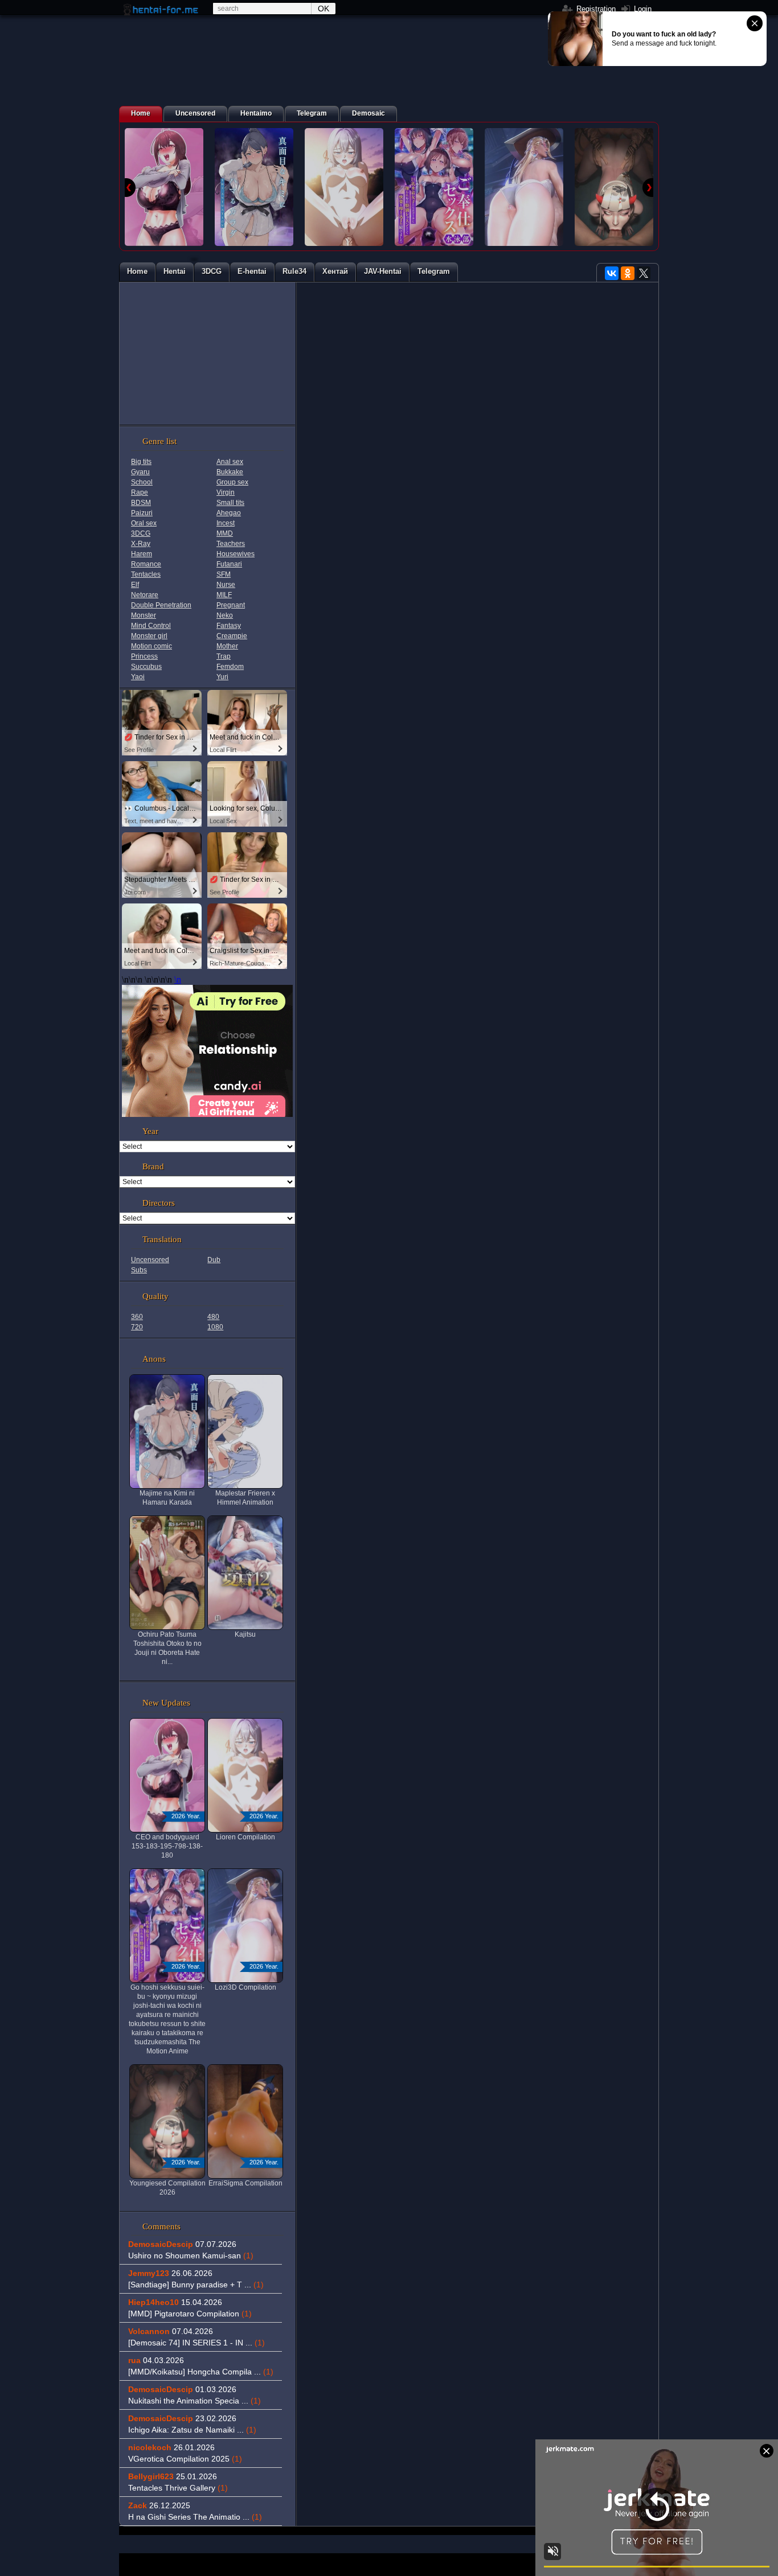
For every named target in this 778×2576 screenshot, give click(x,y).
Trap (224, 656)
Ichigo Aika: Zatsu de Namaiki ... (192, 2430)
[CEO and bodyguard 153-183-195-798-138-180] (164, 187)
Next (648, 188)
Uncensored (150, 1260)
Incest (226, 523)
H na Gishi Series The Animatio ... (195, 2517)
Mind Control (151, 626)
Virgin (226, 492)
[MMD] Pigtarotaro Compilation (190, 2314)
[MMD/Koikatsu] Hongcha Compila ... (201, 2372)
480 (213, 1317)
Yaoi (138, 677)
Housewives (236, 554)
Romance (146, 564)
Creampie (232, 636)
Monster (144, 615)
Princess (144, 656)
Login (642, 9)
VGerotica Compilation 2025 (185, 2459)
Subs (139, 1270)
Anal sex (230, 462)
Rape (140, 492)
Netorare (145, 595)
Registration (595, 9)
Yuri (222, 677)
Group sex (232, 482)
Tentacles (146, 574)
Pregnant (231, 605)
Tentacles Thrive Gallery (178, 2488)
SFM (224, 574)
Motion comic (151, 646)
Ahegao (229, 513)
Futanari (229, 564)
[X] (644, 273)
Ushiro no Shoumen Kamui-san (191, 2255)
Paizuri (142, 513)
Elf (135, 585)
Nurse (226, 585)
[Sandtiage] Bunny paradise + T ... (196, 2285)
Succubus (146, 667)
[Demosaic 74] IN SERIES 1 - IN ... (196, 2343)
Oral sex (144, 523)
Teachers (231, 544)
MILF (224, 595)
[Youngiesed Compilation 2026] (614, 187)
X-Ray (141, 544)
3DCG (141, 533)
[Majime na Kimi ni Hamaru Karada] (254, 187)
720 (137, 1327)
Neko (225, 615)
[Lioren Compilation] (344, 187)
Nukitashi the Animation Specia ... (195, 2401)
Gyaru (140, 472)
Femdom (230, 667)
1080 (215, 1327)
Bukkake (230, 472)
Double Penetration (161, 605)
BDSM (141, 503)
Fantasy (229, 626)
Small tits (230, 503)
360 (137, 1317)
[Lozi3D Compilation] (524, 187)
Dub (214, 1260)
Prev (130, 188)
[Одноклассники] (628, 273)
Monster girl (149, 636)
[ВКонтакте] (612, 273)
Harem (142, 554)
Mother (227, 646)
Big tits (141, 462)
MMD (225, 533)
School (142, 482)
